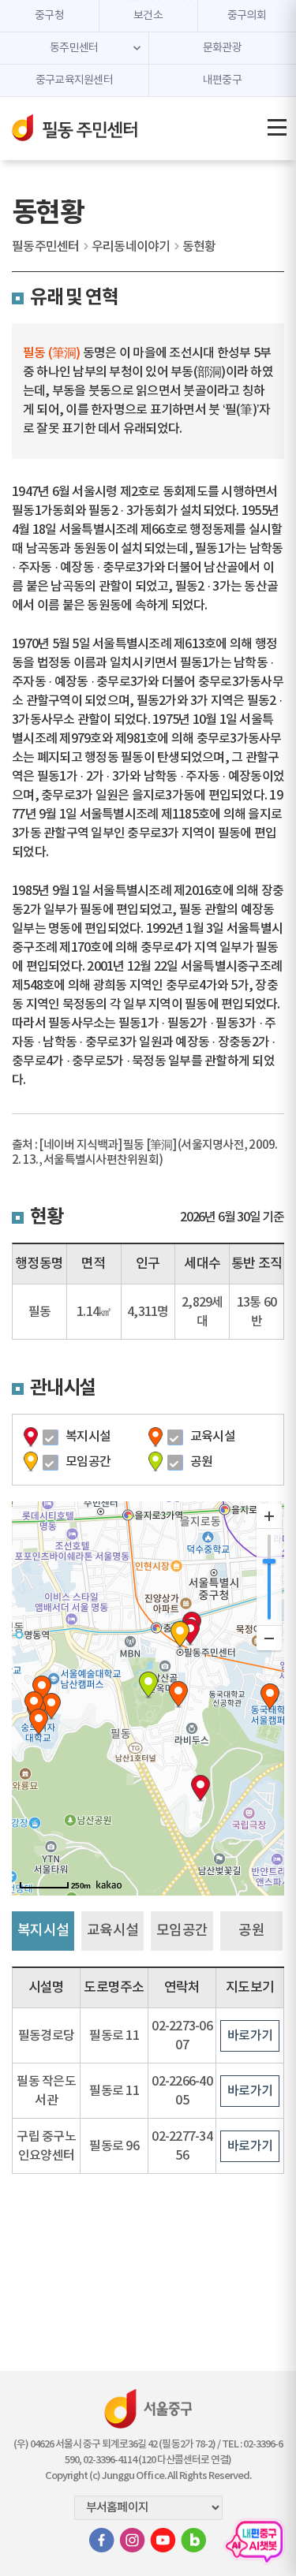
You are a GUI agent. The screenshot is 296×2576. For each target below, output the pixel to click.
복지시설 (88, 1437)
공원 (202, 1462)
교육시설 (213, 1437)
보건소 (148, 16)
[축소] (269, 1638)
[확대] (269, 1516)
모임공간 (88, 1462)
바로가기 (250, 2036)
